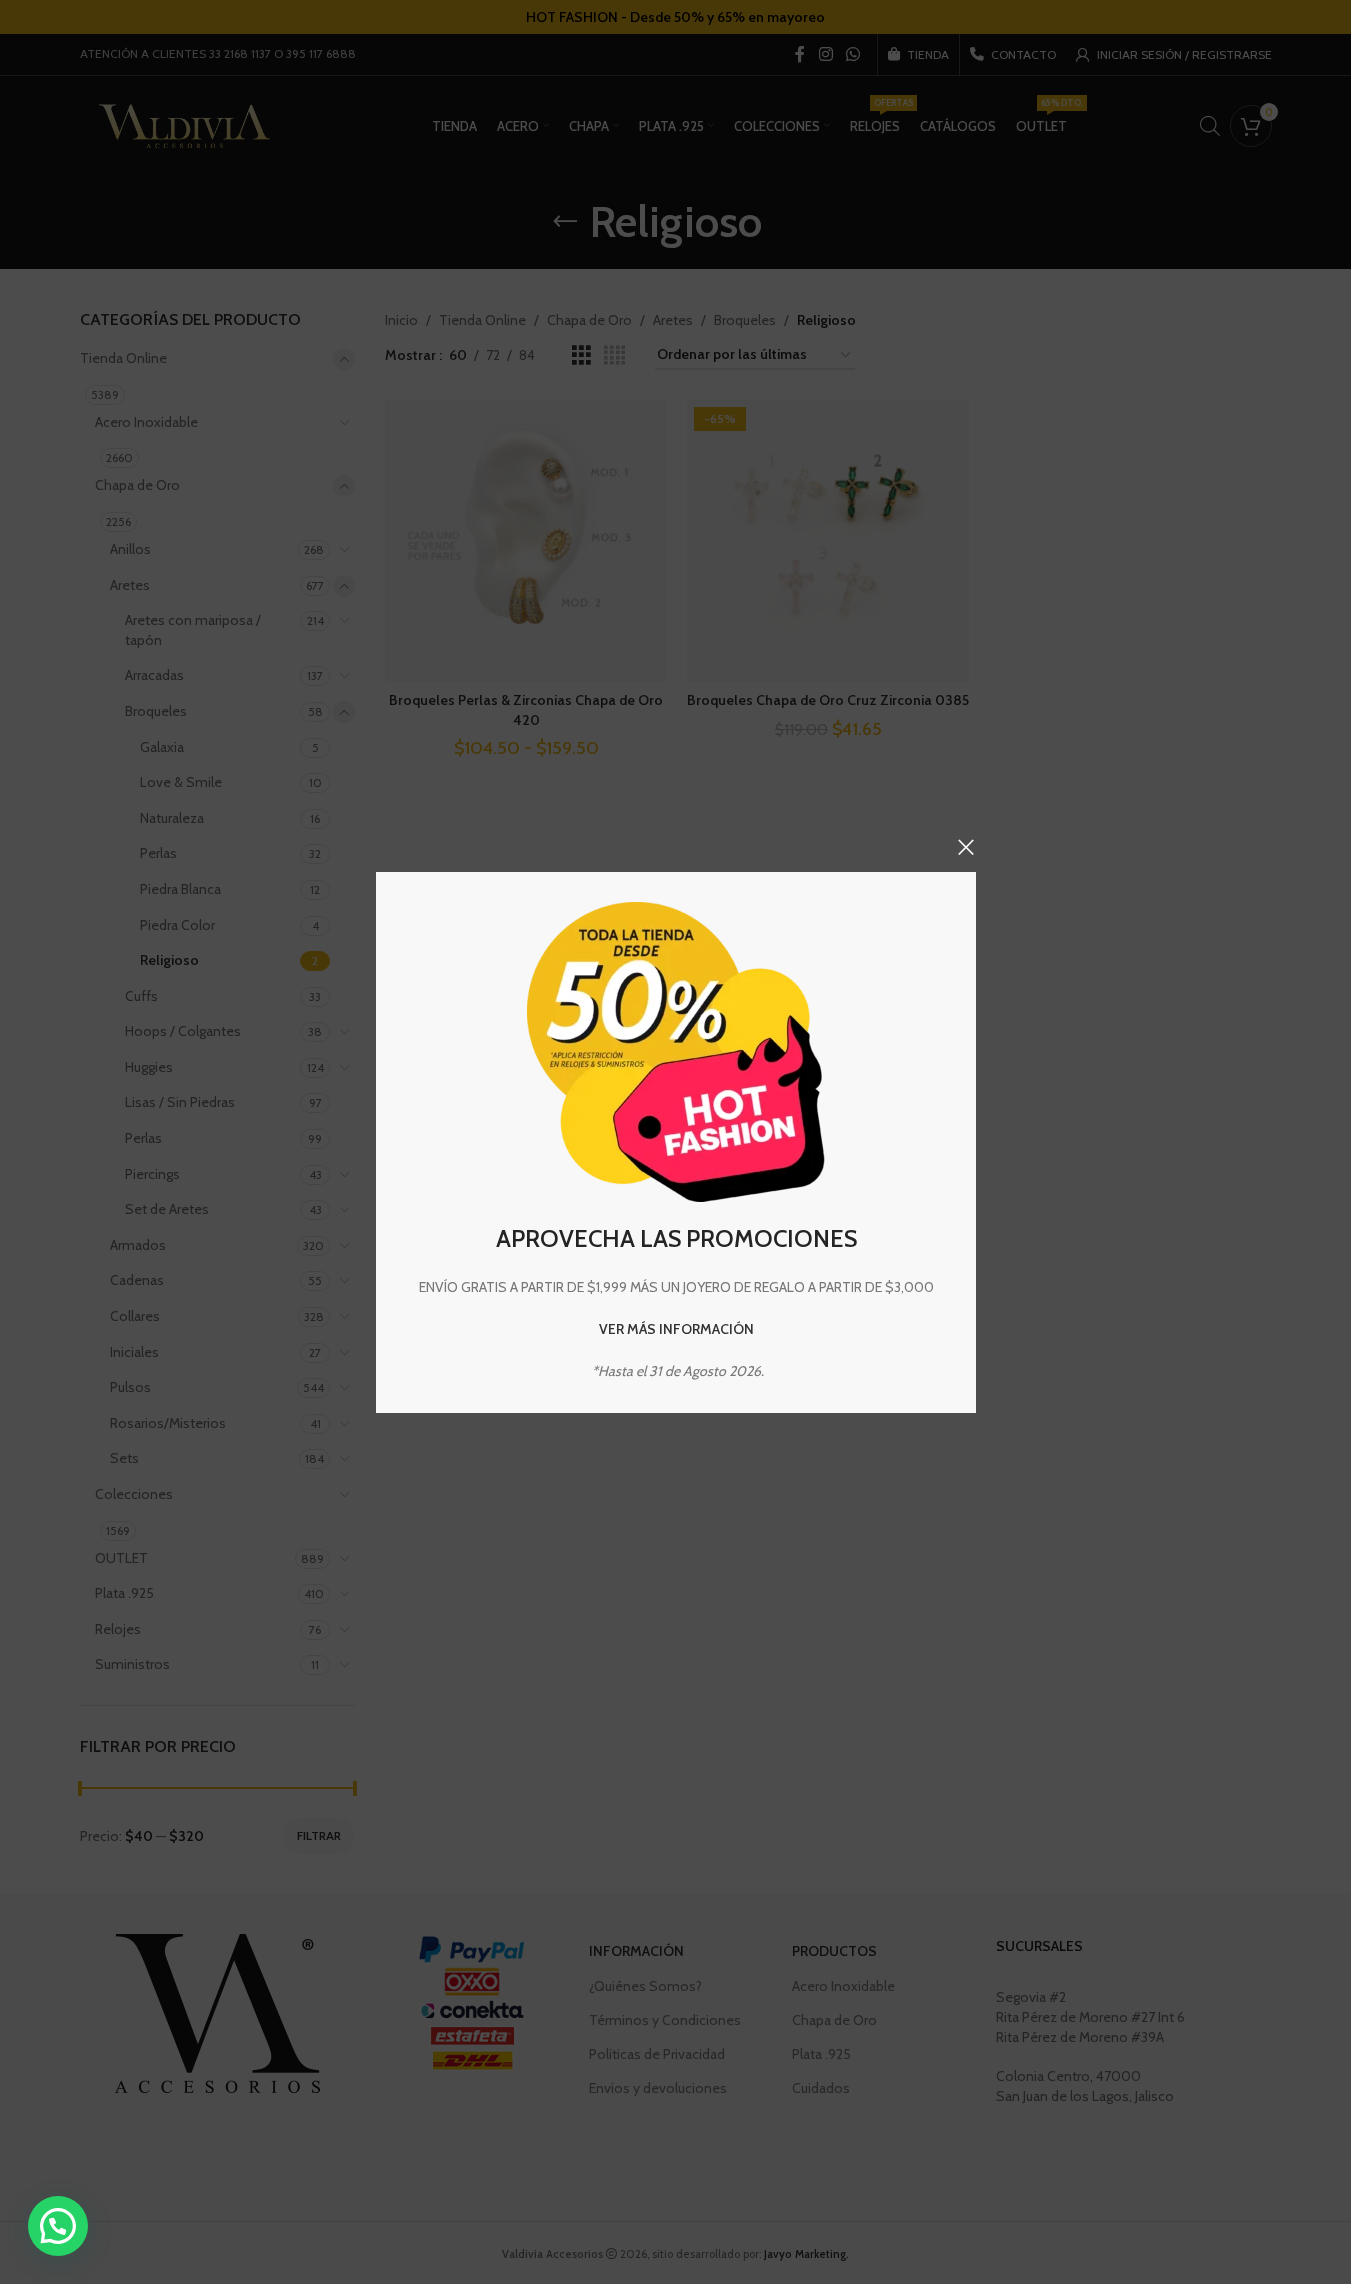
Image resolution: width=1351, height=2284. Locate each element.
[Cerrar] (966, 847)
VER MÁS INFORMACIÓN (675, 1329)
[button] (58, 2226)
